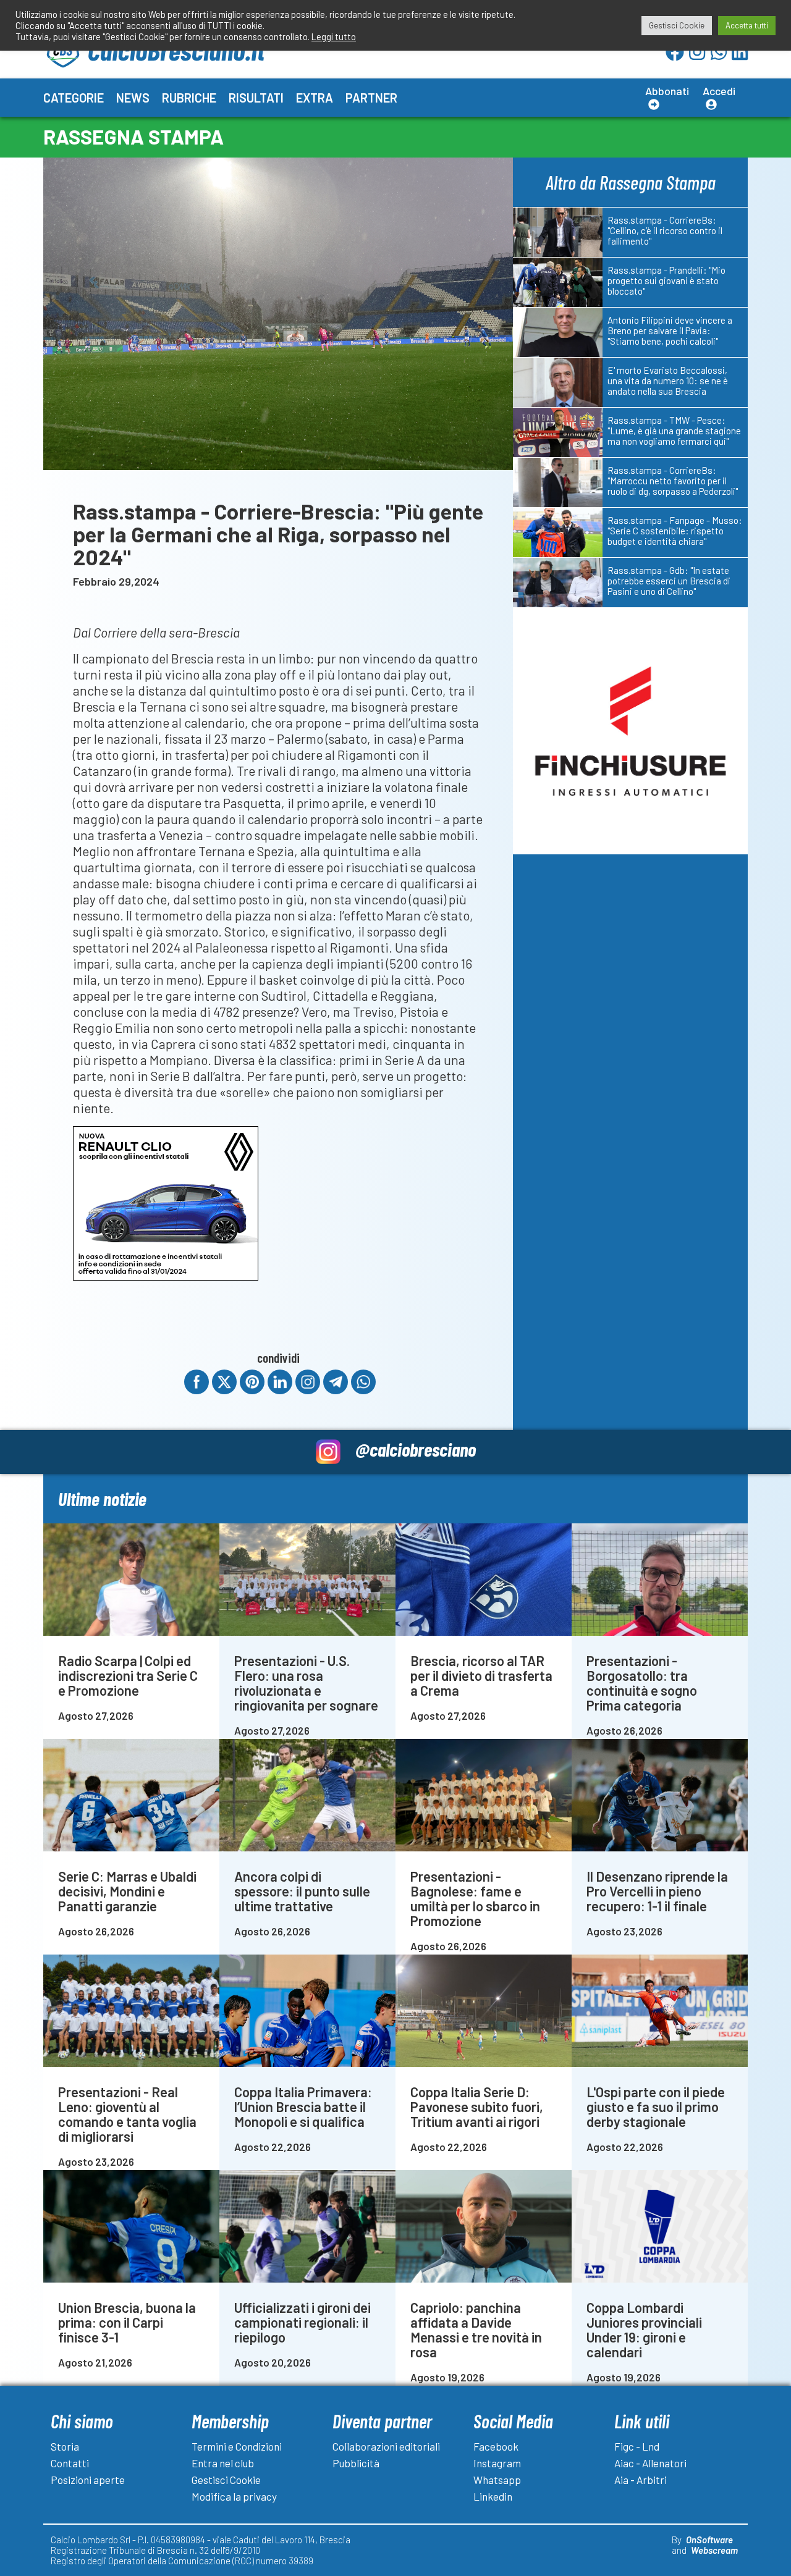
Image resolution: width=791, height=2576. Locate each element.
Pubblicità (356, 2463)
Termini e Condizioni (237, 2446)
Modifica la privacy (234, 2496)
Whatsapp (497, 2480)
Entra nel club (223, 2463)
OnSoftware (709, 2540)
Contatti (70, 2463)
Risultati (256, 98)
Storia (65, 2446)
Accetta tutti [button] (747, 25)
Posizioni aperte (88, 2480)
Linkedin (493, 2496)
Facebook (496, 2446)
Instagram (497, 2463)
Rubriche (189, 98)
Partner (371, 98)
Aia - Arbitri (641, 2480)
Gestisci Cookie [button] (677, 25)
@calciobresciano (416, 1449)
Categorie (74, 98)
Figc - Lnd (637, 2446)
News (133, 98)
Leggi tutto (334, 36)
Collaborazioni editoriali (386, 2446)
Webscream (714, 2550)
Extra (315, 98)
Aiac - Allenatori (650, 2463)
